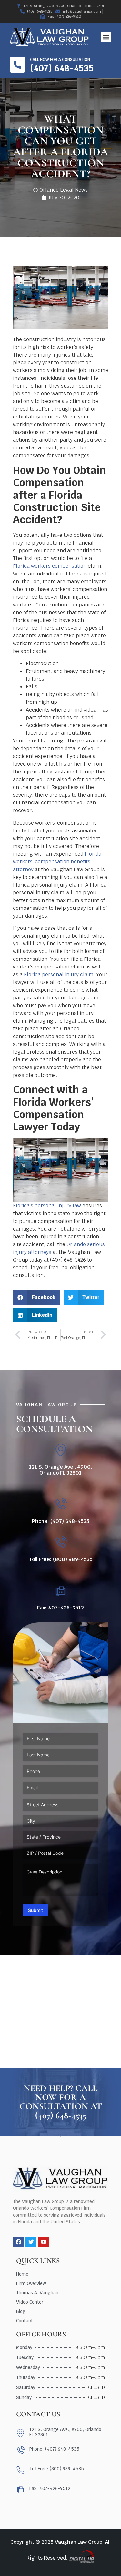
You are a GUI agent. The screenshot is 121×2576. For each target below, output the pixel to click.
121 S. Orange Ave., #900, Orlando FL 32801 (60, 1470)
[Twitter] (31, 2242)
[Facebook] (18, 2242)
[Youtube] (44, 2242)
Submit (35, 1910)
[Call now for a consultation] (17, 65)
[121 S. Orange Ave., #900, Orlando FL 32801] (60, 1450)
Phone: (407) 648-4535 (61, 1521)
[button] (106, 37)
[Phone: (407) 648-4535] (60, 1504)
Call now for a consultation (60, 60)
